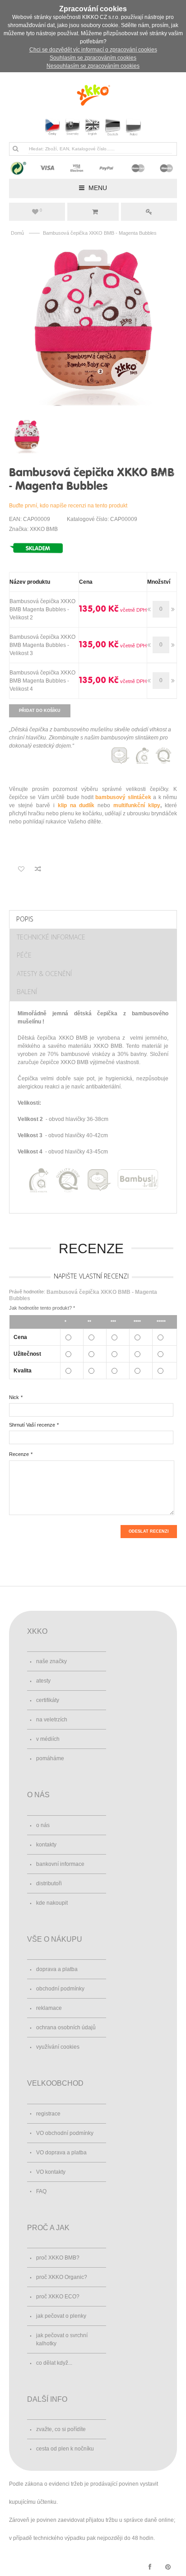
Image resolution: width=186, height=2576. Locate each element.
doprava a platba (57, 1969)
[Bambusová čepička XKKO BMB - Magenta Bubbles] (93, 326)
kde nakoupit (52, 1903)
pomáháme (50, 1758)
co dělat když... (54, 2363)
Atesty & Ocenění (44, 974)
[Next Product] (172, 473)
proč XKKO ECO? (58, 2297)
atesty (43, 1681)
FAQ (41, 2191)
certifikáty (48, 1700)
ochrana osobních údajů (66, 2027)
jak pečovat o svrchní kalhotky (62, 2339)
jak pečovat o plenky (61, 2316)
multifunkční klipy (137, 805)
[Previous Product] (162, 473)
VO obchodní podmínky (65, 2133)
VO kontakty (51, 2172)
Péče (24, 955)
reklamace (49, 2008)
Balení (27, 992)
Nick (14, 1397)
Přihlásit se (149, 212)
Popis (25, 919)
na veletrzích (52, 1720)
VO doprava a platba (61, 2153)
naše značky (51, 1661)
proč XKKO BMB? (58, 2258)
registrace (48, 2114)
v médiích (48, 1739)
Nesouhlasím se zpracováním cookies (93, 66)
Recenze (19, 1454)
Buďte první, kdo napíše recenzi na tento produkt (68, 506)
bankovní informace (60, 1864)
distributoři (49, 1883)
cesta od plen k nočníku (65, 2449)
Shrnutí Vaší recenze (32, 1425)
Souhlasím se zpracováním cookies (93, 58)
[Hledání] (15, 149)
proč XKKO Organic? (62, 2277)
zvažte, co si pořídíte (61, 2429)
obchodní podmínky (60, 1989)
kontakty (46, 1845)
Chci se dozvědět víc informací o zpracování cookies (93, 50)
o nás (43, 1825)
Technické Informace (51, 937)
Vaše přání (41, 210)
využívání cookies (58, 2047)
